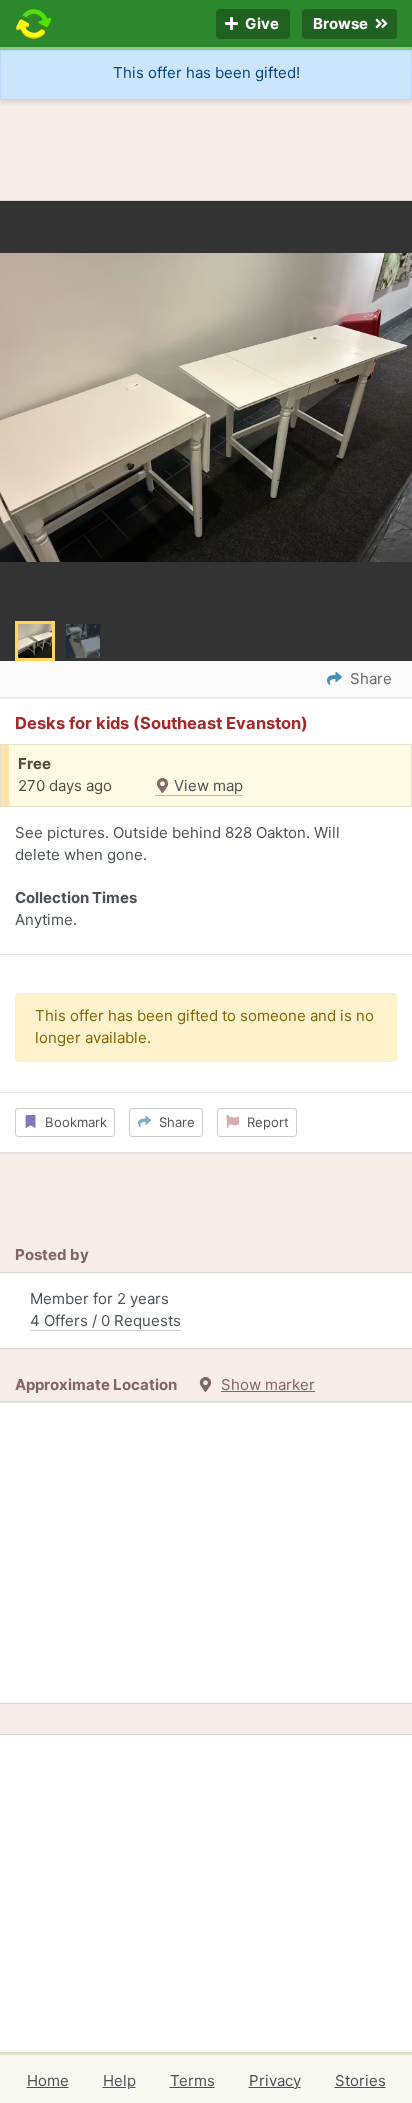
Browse (342, 24)
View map (206, 785)
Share (173, 1122)
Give (260, 24)
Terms (192, 2080)
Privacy (275, 2080)
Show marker (268, 1384)
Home (48, 2080)
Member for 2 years (105, 1310)
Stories (360, 2080)
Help (119, 2080)
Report (264, 1122)
